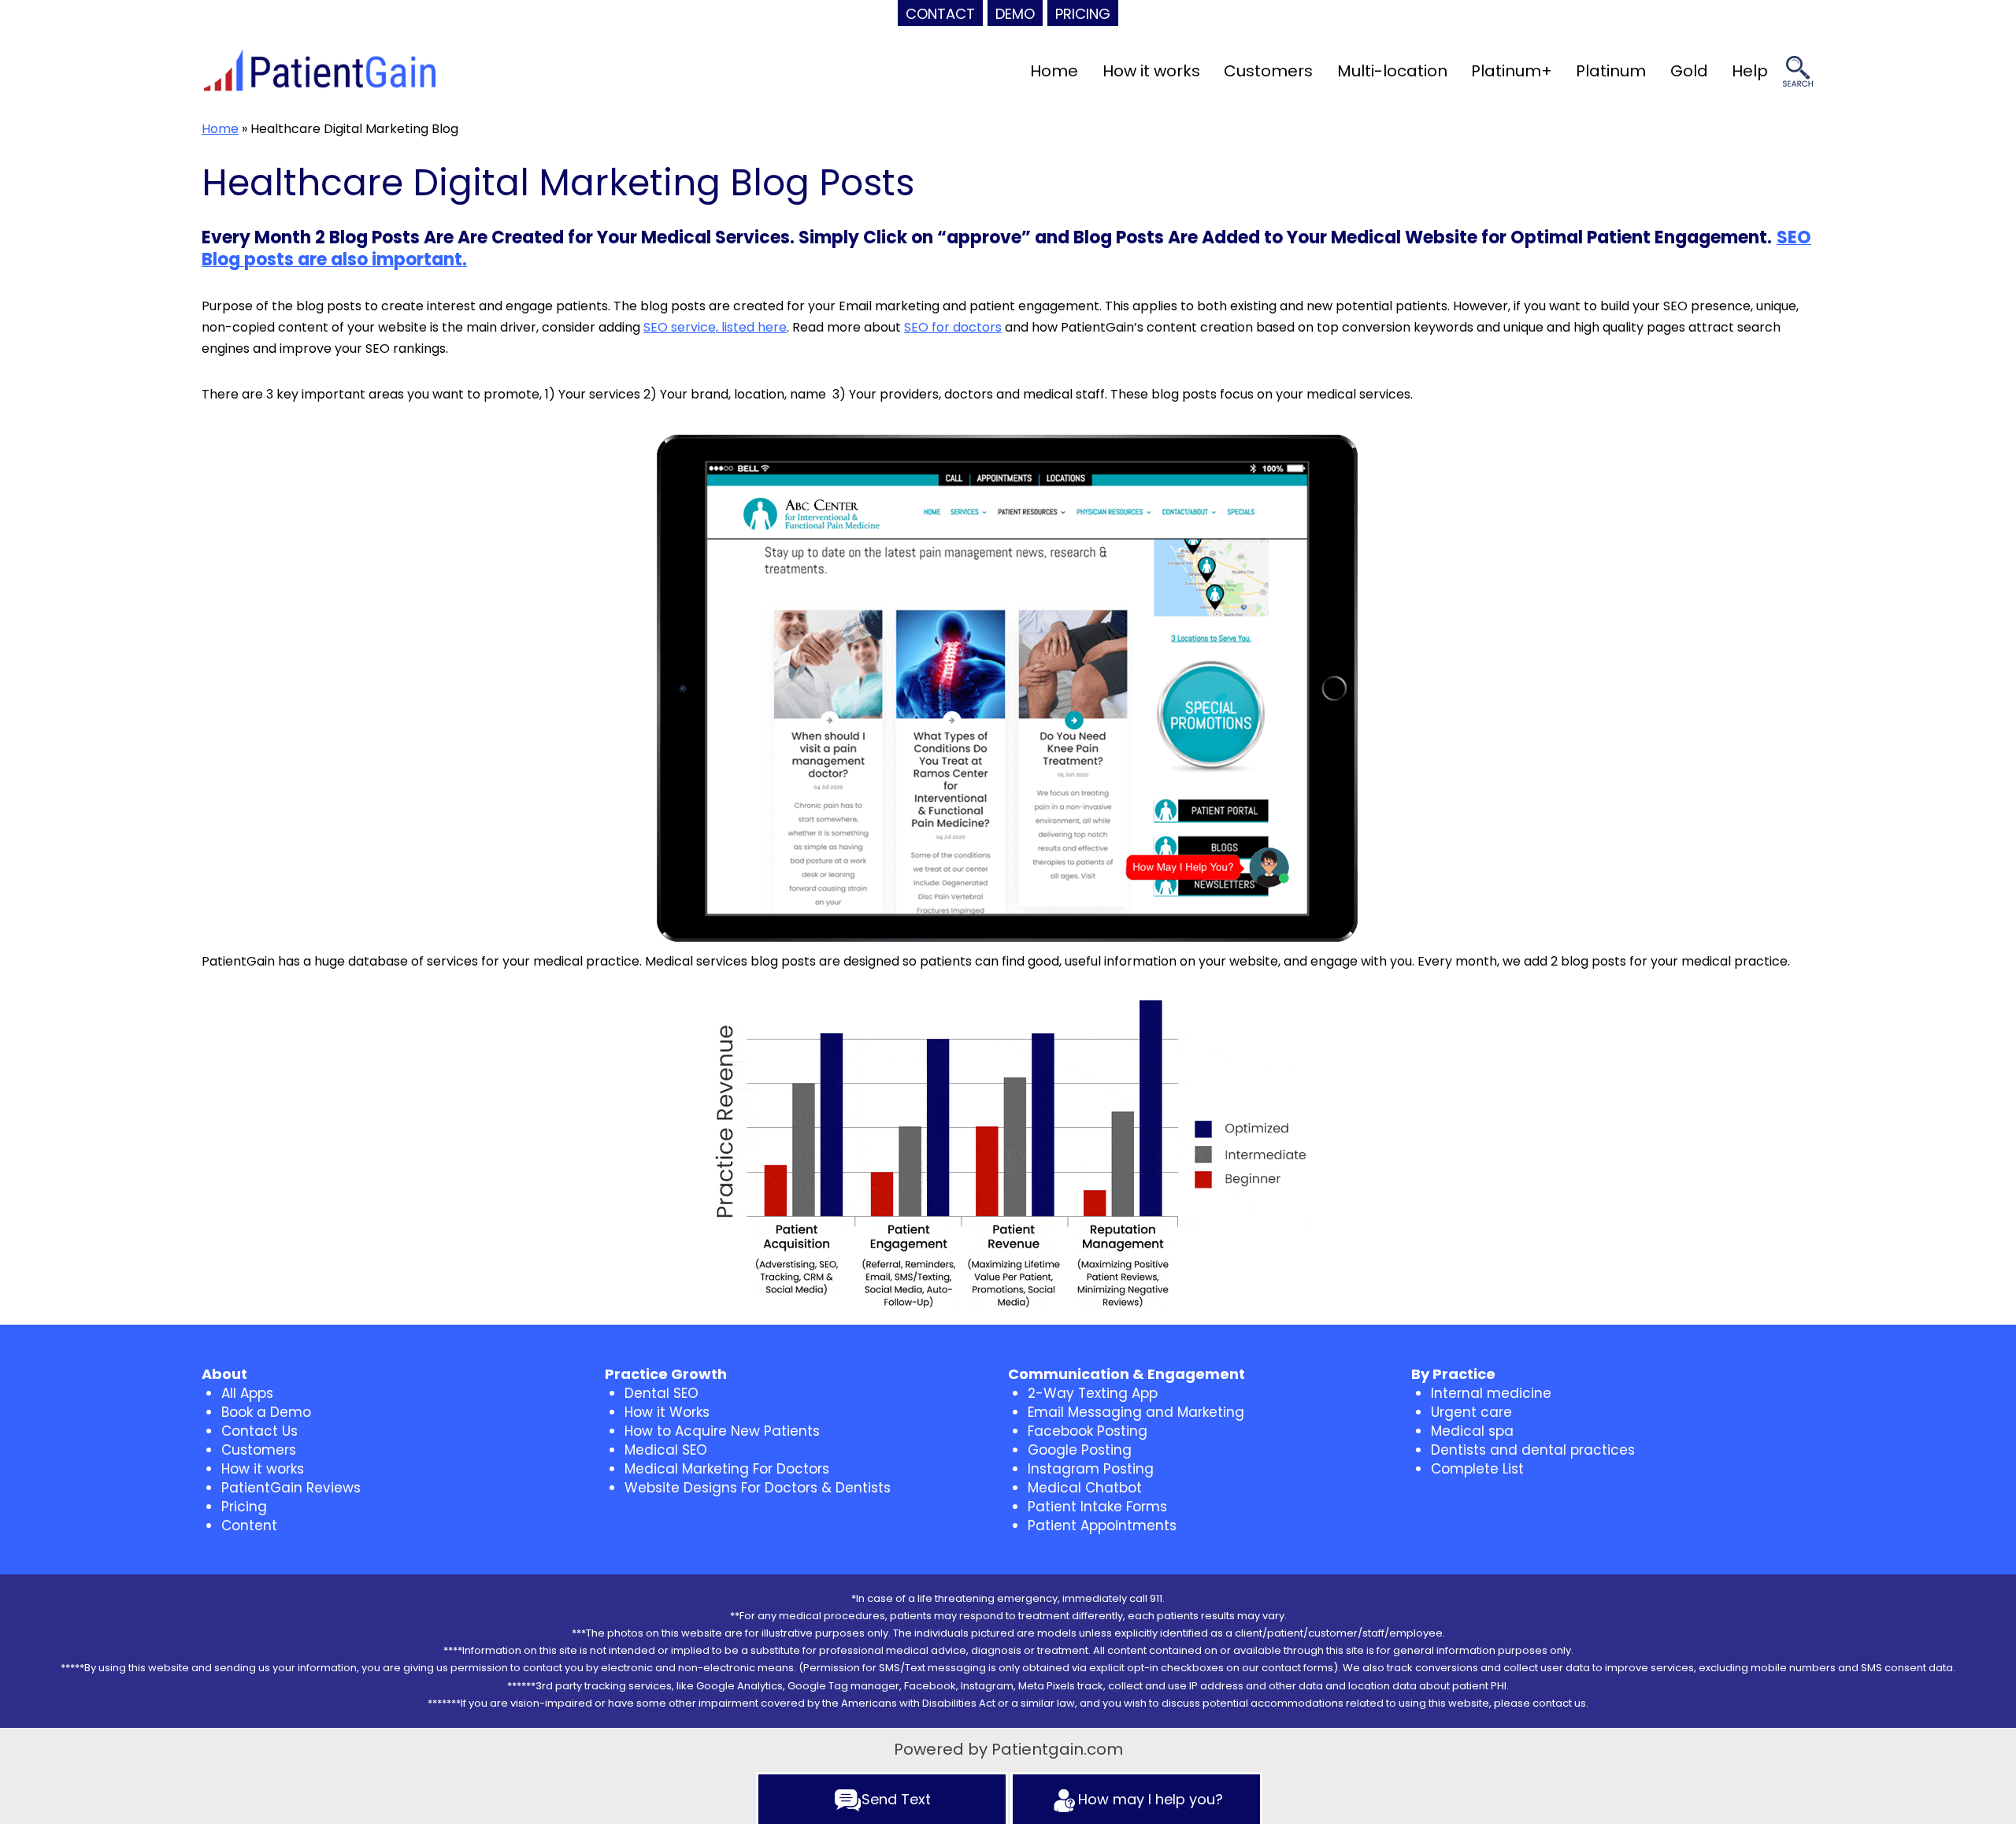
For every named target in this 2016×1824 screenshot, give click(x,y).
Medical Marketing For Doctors (727, 1469)
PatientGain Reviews (291, 1488)
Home (1054, 71)
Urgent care (1471, 1412)
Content (249, 1526)
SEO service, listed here (715, 327)
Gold (1689, 71)
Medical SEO (666, 1450)
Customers (1268, 71)
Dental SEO (661, 1393)
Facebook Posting (1088, 1431)
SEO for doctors (953, 327)
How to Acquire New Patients (722, 1431)
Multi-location (1392, 71)
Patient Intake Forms (1097, 1507)
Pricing (244, 1507)
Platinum (1611, 71)
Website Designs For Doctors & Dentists (758, 1488)
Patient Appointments (1102, 1526)
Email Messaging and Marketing (1136, 1412)
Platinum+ (1512, 71)
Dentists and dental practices (1533, 1450)
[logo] (320, 72)
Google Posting (1080, 1450)
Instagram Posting (1091, 1469)
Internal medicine (1491, 1393)
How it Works (667, 1412)
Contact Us (259, 1431)
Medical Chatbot (1085, 1488)
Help (1750, 71)
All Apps (247, 1393)
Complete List (1477, 1469)
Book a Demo (266, 1412)
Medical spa (1472, 1431)
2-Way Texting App (1093, 1393)
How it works (1151, 71)
